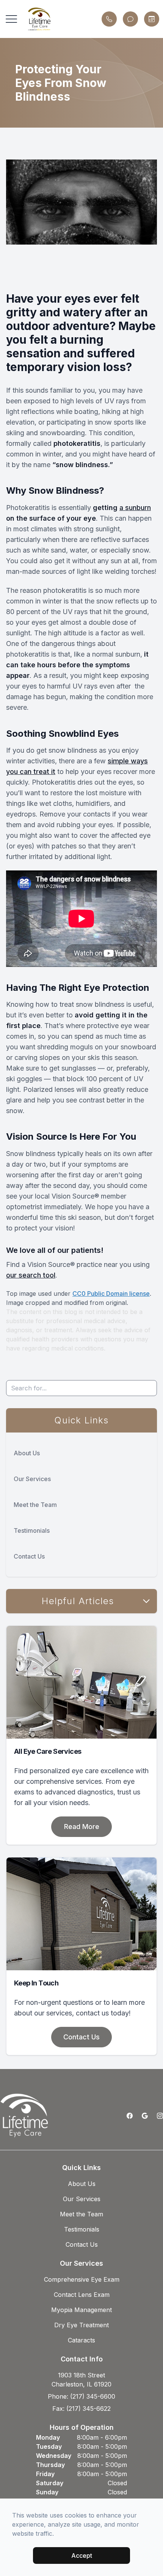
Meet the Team (35, 1505)
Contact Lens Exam (82, 2295)
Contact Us (29, 1556)
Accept (82, 2555)
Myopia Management (81, 2310)
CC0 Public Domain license (111, 1294)
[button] (11, 19)
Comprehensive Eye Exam (82, 2279)
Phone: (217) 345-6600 (81, 2396)
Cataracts (81, 2340)
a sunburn (135, 508)
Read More (82, 1827)
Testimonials (32, 1530)
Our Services (32, 1479)
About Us (27, 1453)
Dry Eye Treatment (81, 2325)
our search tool (31, 1275)
